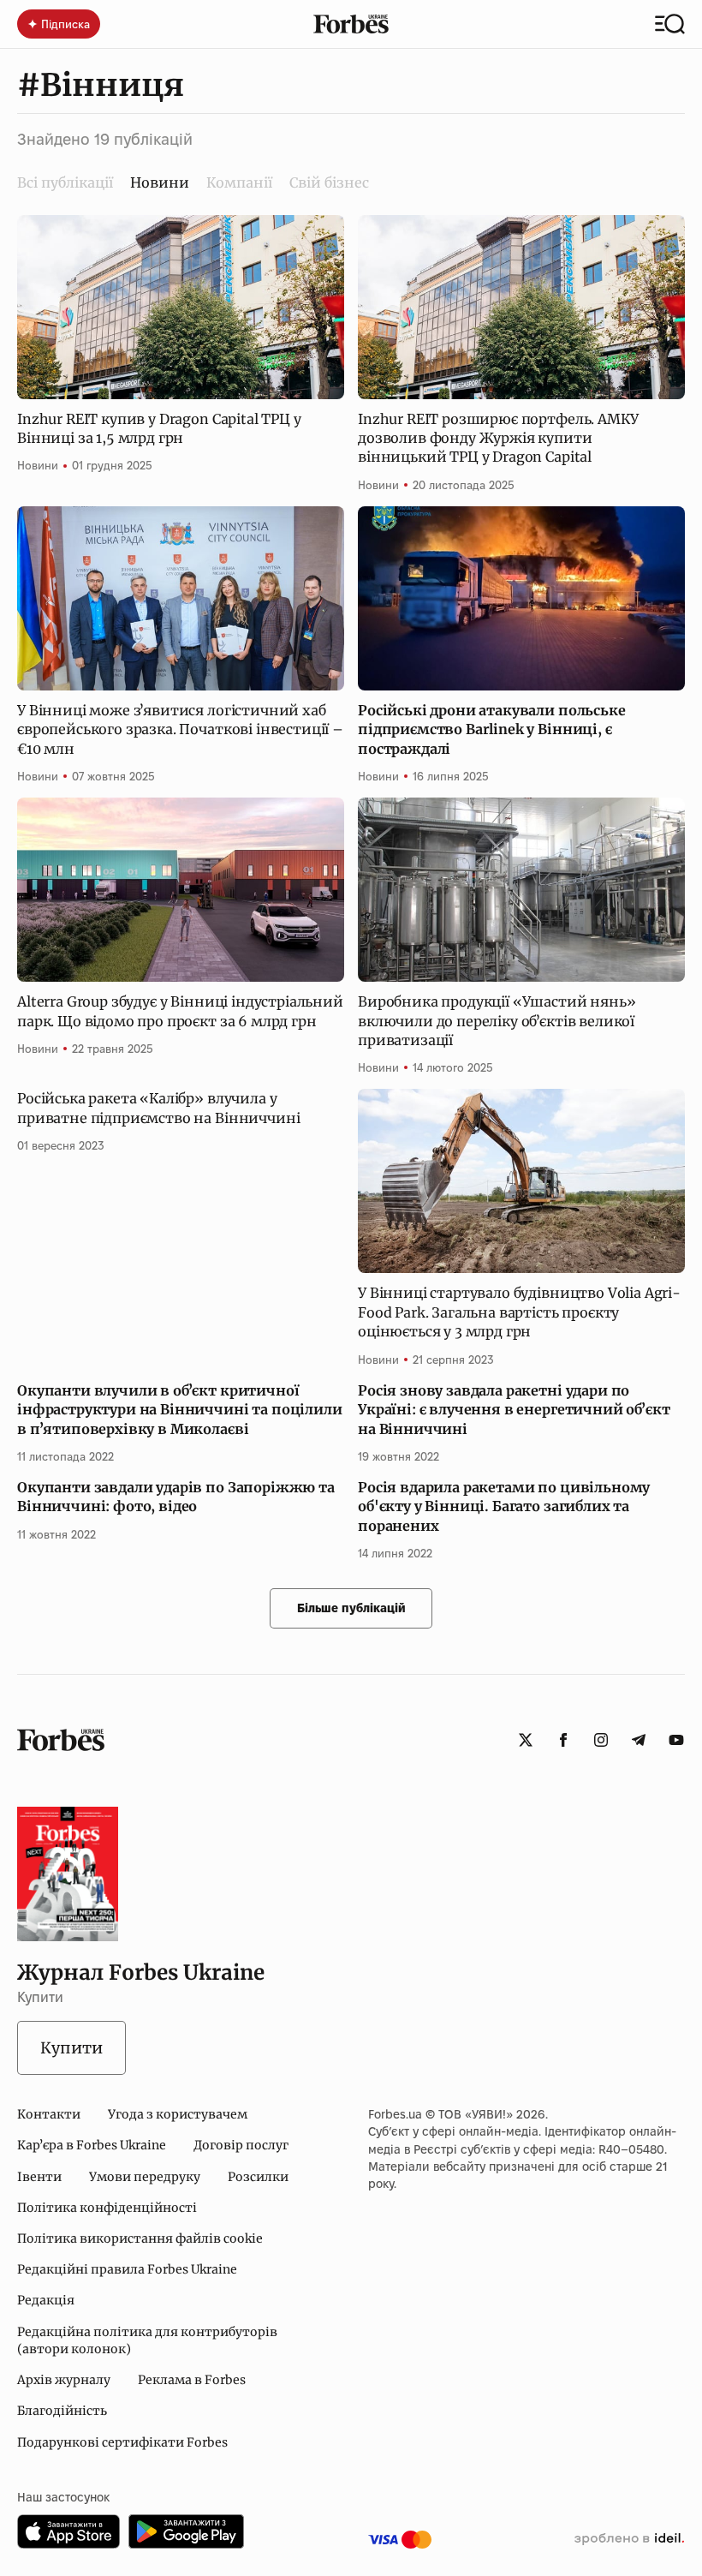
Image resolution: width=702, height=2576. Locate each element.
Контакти (49, 2114)
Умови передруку (145, 2177)
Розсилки (258, 2177)
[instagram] (601, 1740)
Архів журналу (64, 2380)
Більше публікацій (351, 1608)
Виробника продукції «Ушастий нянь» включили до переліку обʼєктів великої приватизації (497, 1021)
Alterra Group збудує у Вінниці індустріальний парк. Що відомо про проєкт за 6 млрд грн (180, 1011)
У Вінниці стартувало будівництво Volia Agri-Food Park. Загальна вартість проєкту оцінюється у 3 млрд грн (519, 1312)
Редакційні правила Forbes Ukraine (127, 2269)
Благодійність (62, 2411)
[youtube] (676, 1740)
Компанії (239, 182)
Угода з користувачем (178, 2114)
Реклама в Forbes (192, 2380)
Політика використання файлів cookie (140, 2238)
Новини (38, 465)
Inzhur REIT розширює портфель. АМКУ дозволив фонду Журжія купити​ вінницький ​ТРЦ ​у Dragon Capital (498, 438)
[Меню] (670, 24)
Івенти (39, 2177)
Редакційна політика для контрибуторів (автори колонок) (147, 2340)
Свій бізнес (329, 182)
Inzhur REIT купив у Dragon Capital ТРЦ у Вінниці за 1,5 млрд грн (159, 428)
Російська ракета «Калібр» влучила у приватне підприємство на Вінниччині (158, 1108)
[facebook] (563, 1740)
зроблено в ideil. (629, 2539)
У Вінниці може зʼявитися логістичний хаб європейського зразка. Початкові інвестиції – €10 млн (180, 729)
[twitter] (526, 1740)
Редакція (46, 2300)
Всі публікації (65, 182)
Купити (71, 2048)
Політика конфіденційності (107, 2208)
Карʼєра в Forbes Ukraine (92, 2145)
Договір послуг (241, 2145)
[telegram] (639, 1740)
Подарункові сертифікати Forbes (122, 2442)
